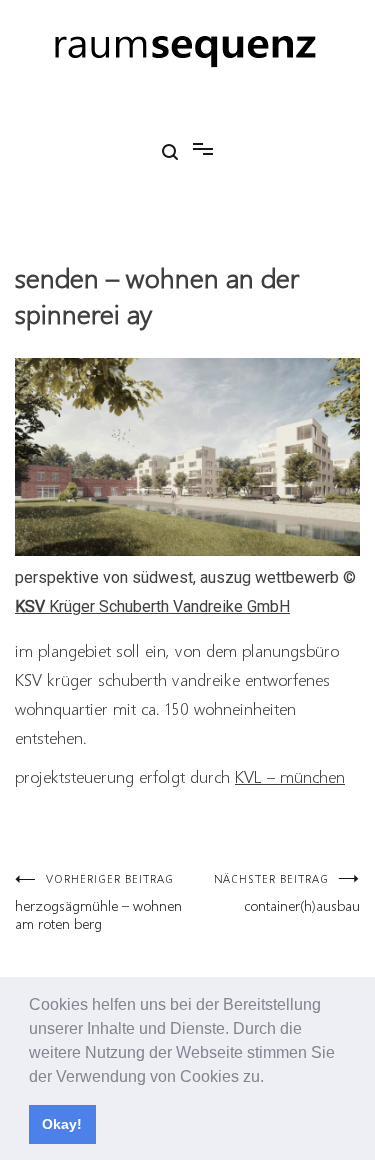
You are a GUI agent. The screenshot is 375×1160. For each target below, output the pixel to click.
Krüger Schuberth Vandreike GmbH (152, 606)
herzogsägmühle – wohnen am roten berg (98, 901)
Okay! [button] (62, 1124)
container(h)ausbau (287, 892)
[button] (271, 1078)
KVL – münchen (290, 776)
